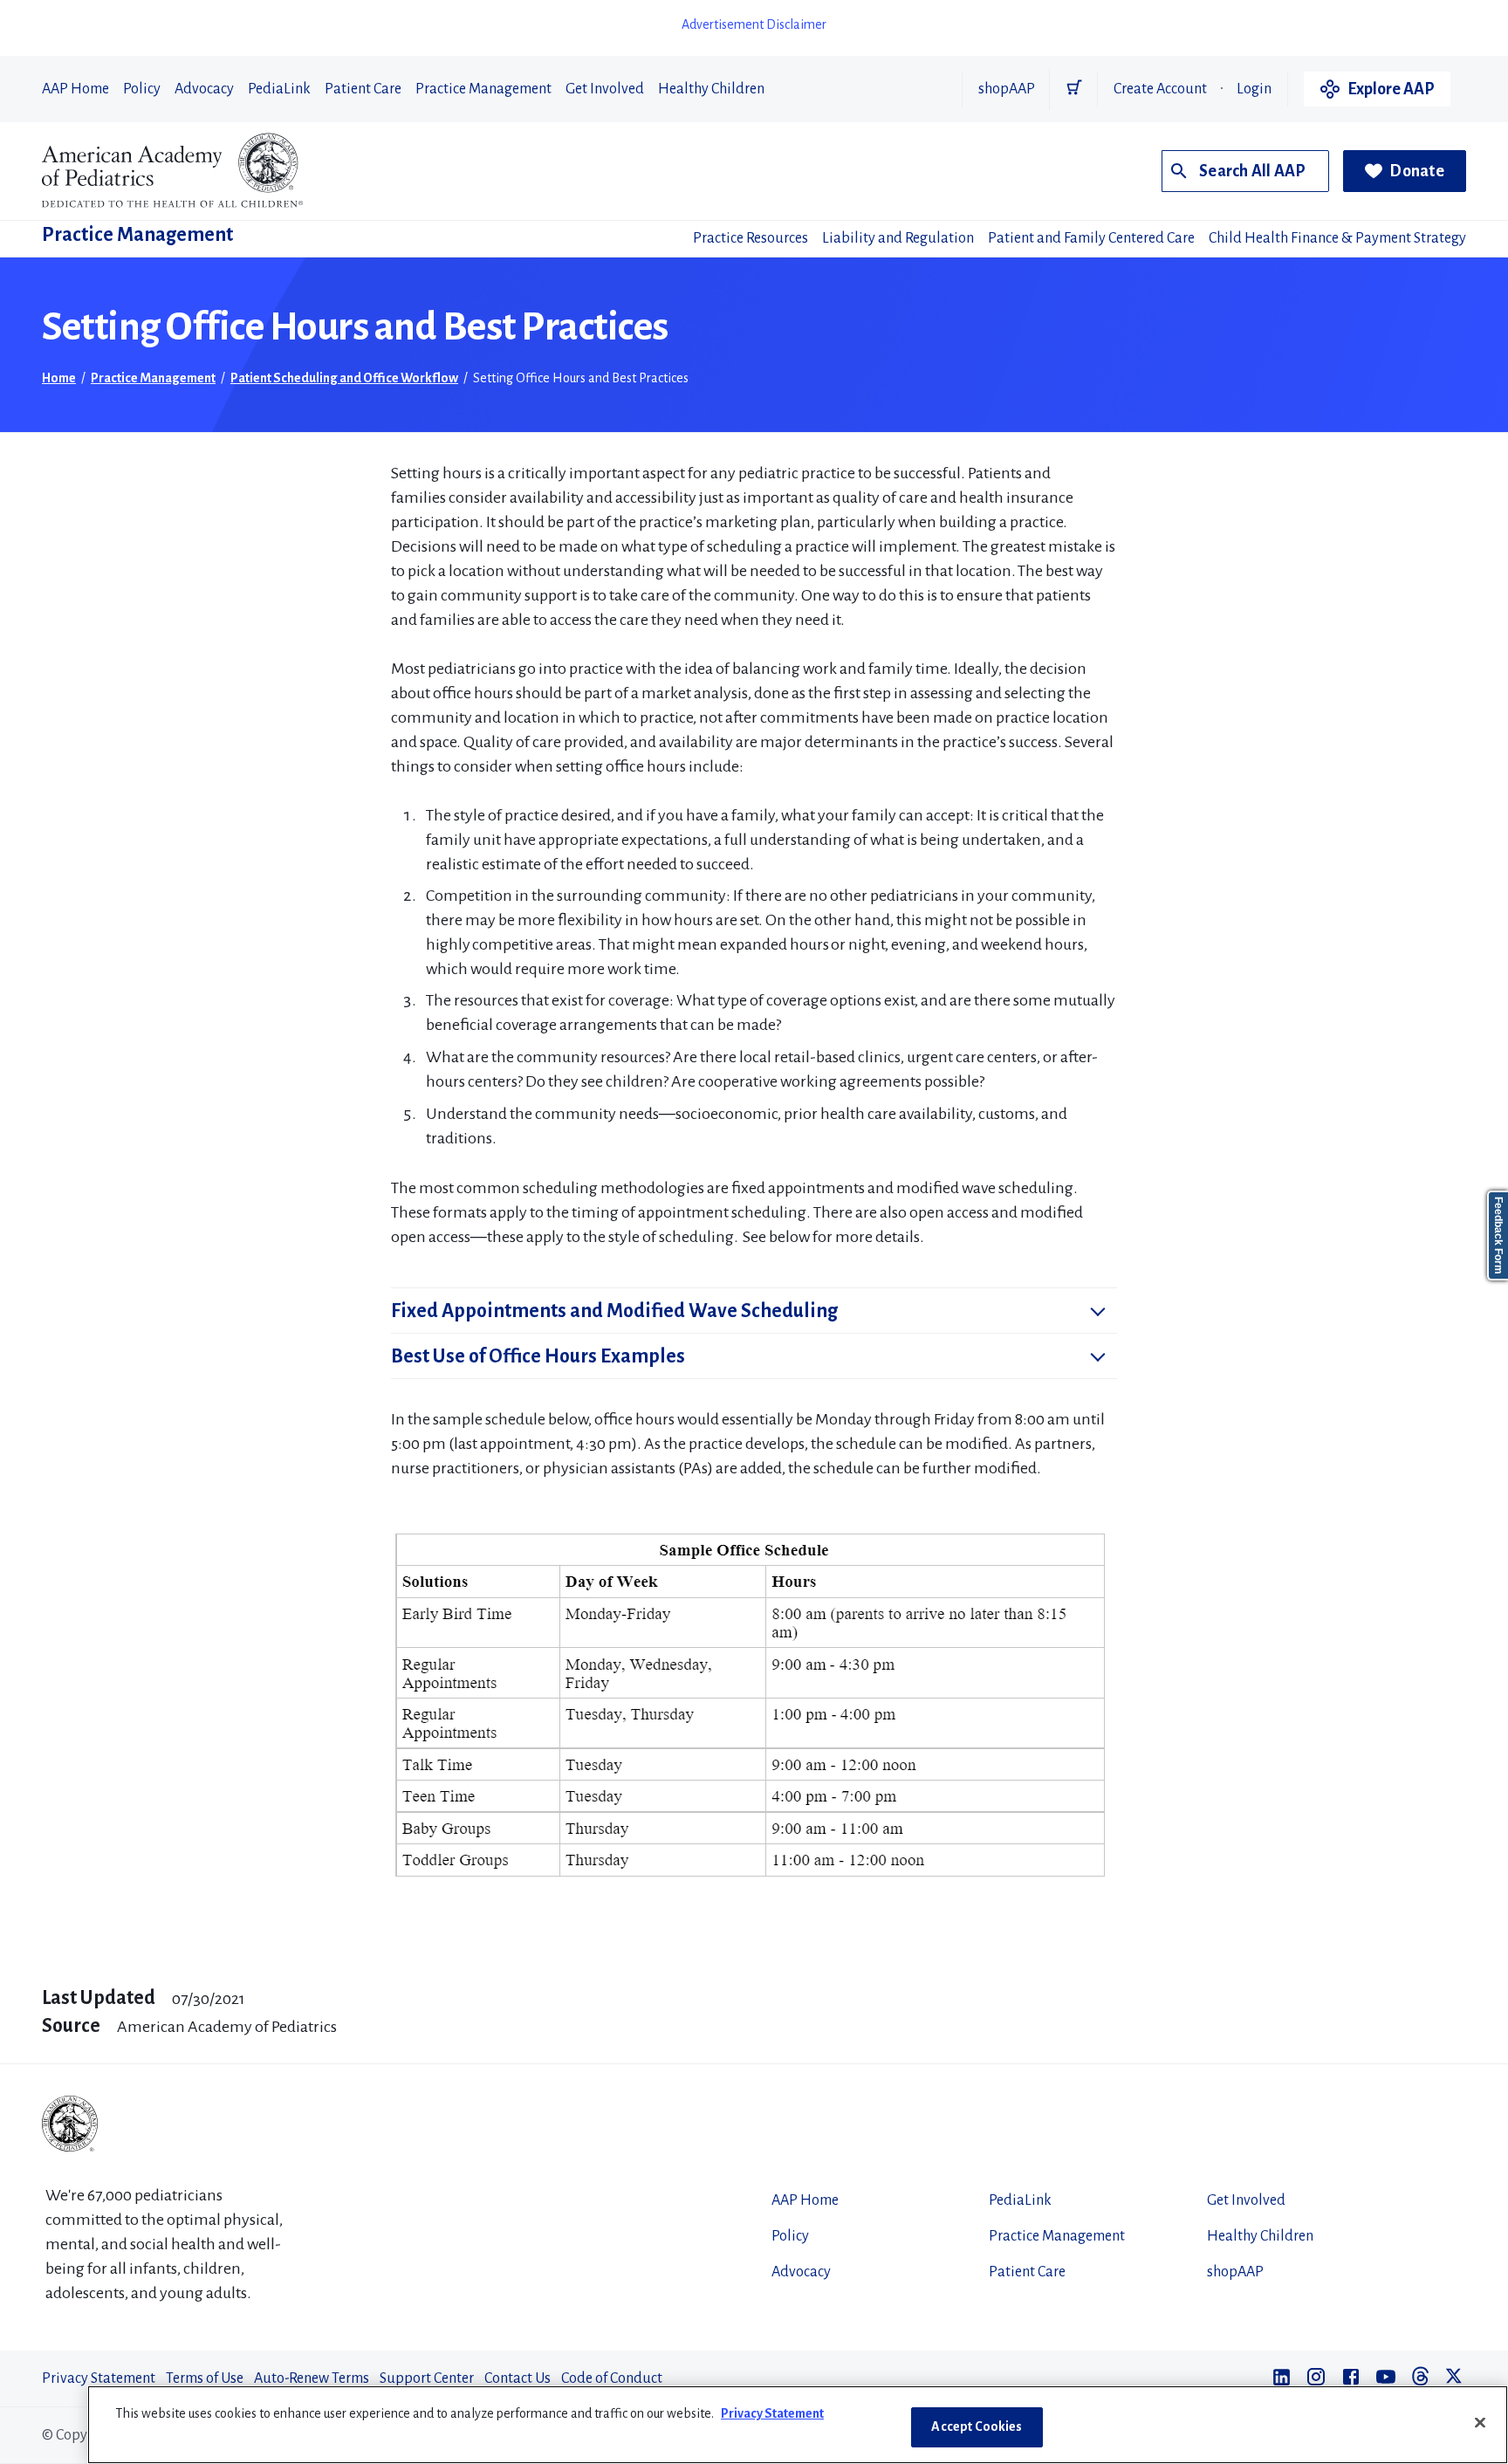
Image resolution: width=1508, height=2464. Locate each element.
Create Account (1160, 89)
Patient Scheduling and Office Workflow (344, 378)
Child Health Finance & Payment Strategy (1337, 238)
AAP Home (75, 89)
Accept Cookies (977, 2426)
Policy (142, 89)
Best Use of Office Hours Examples (538, 1356)
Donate (1417, 171)
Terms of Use (205, 2378)
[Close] (1480, 2422)
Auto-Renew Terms (312, 2378)
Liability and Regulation (898, 238)
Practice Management (483, 89)
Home (59, 378)
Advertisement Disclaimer (754, 24)
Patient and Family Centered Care (1091, 238)
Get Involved (605, 89)
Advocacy (204, 89)
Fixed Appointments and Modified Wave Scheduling (614, 1311)
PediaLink (279, 89)
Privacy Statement (99, 2378)
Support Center (427, 2378)
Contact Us (518, 2378)
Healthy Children (711, 89)
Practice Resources (751, 238)
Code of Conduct (612, 2378)
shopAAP (1007, 89)
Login (1254, 89)
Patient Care (363, 89)
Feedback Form (1498, 1235)
